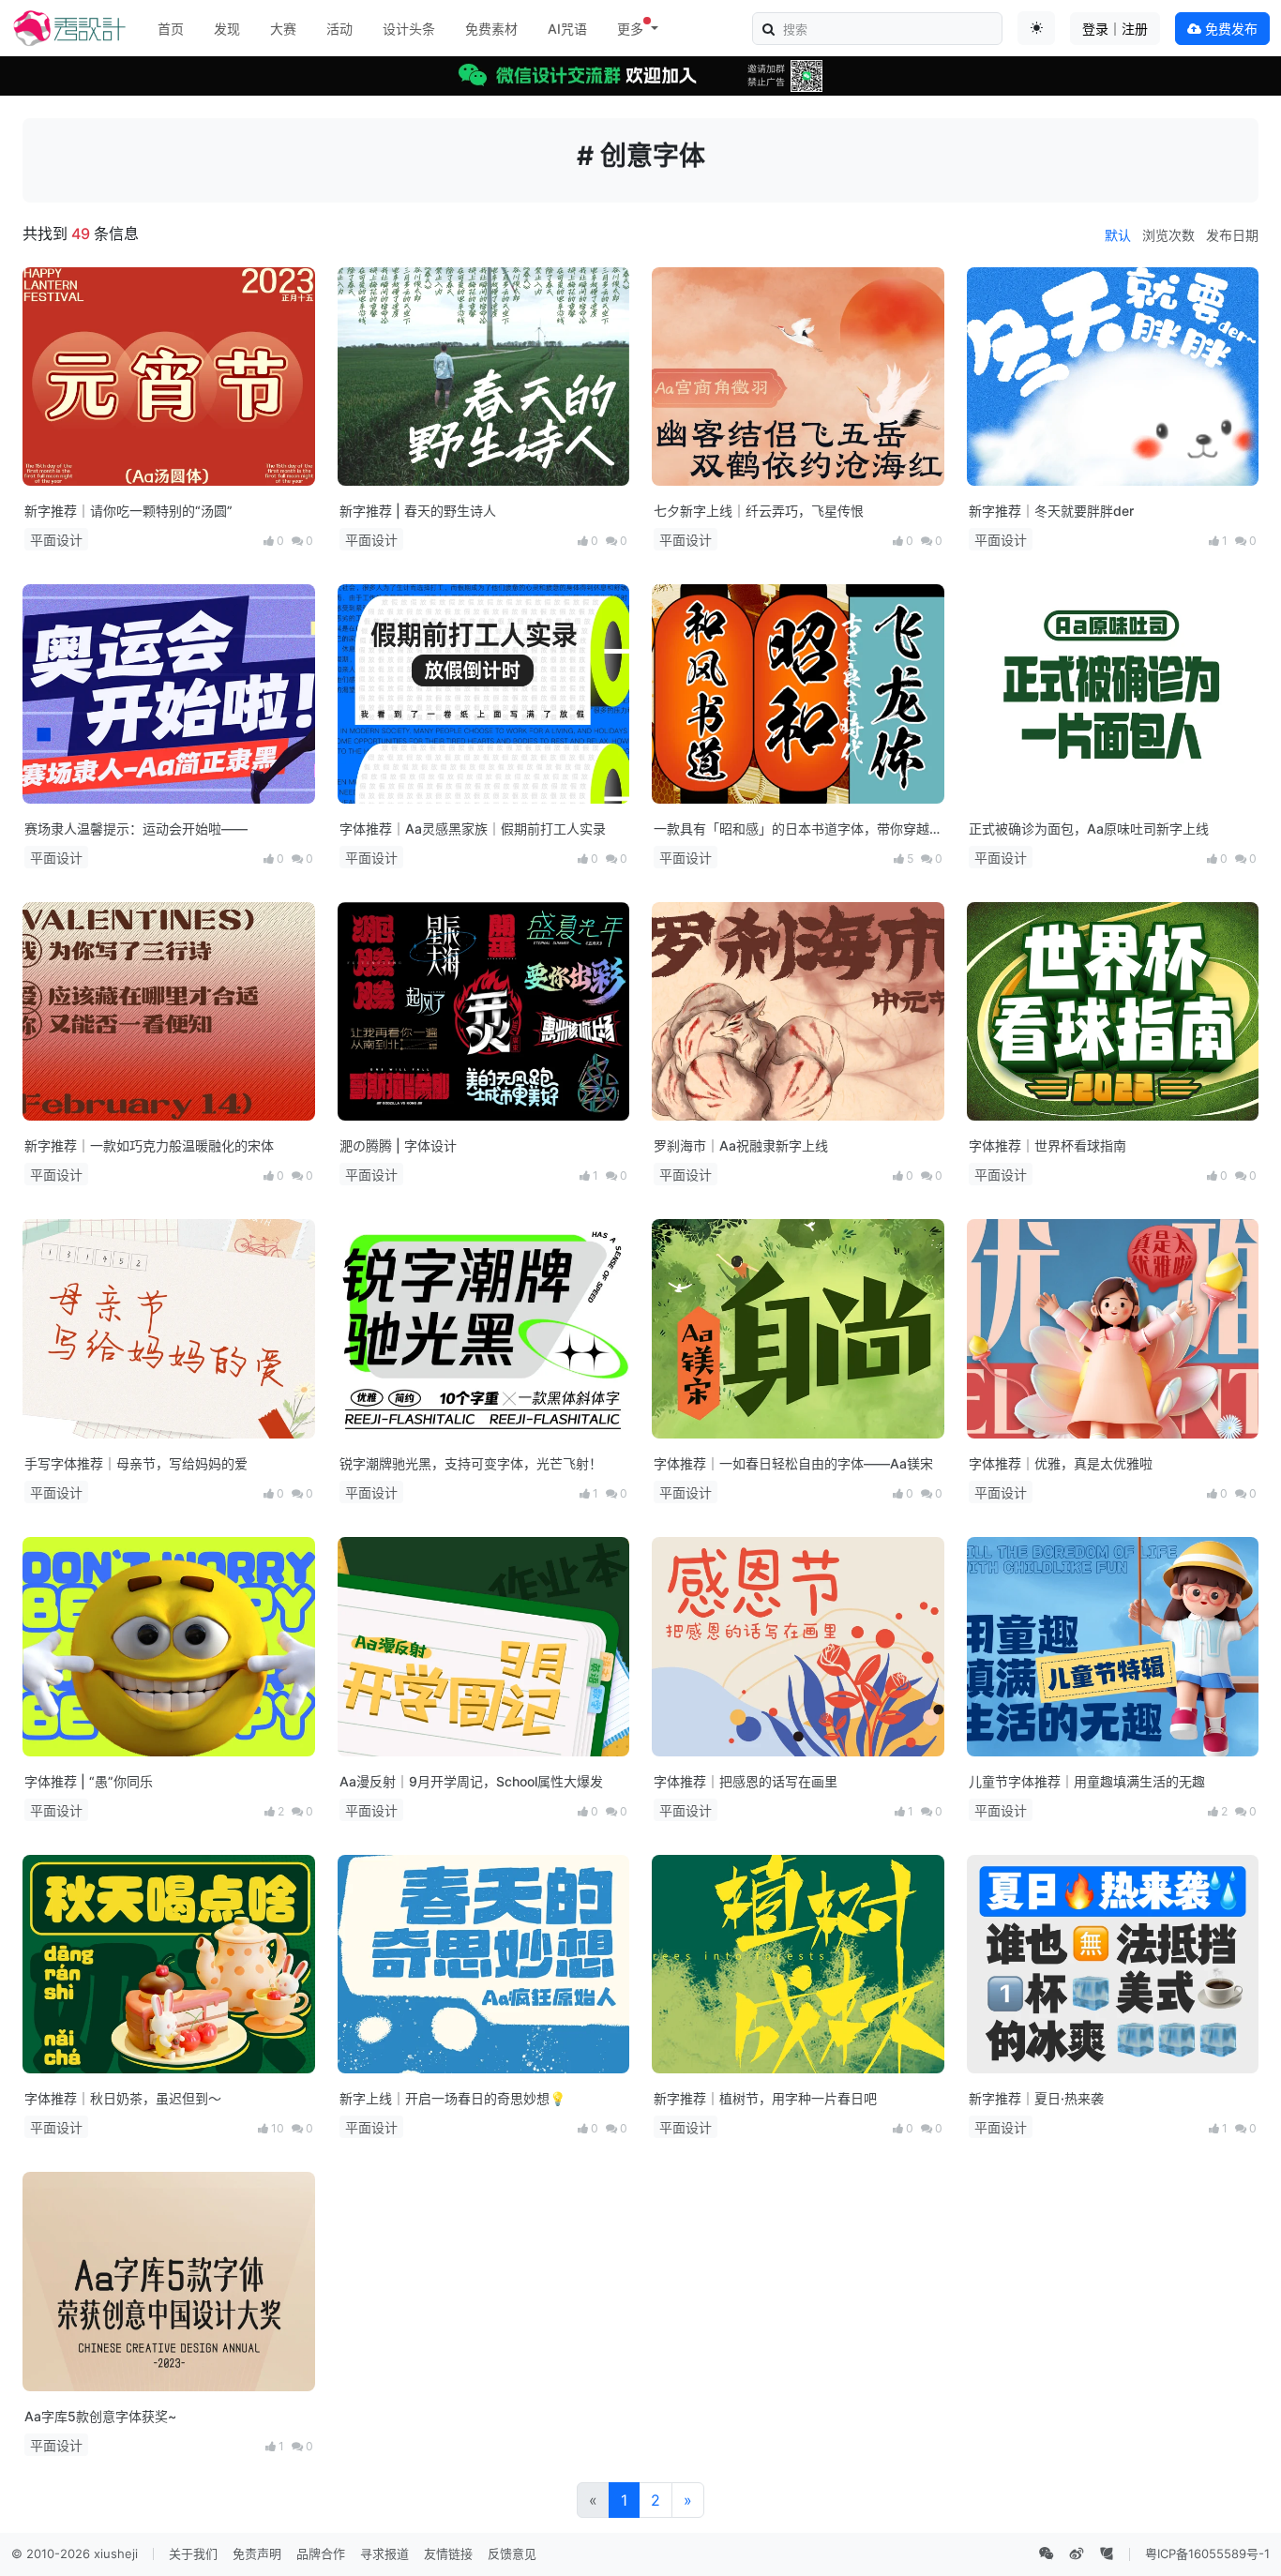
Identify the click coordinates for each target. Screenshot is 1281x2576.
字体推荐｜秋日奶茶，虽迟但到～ (123, 2098)
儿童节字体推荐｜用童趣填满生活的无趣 (1087, 1781)
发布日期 (1232, 235)
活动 (339, 29)
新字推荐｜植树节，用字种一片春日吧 (765, 2098)
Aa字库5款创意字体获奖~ (100, 2416)
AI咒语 (567, 29)
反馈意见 (512, 2553)
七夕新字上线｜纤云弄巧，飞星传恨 (759, 511)
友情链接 (448, 2553)
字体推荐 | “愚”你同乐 (89, 1781)
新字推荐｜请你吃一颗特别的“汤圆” (128, 511)
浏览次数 (1168, 235)
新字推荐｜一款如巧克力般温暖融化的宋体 (149, 1145)
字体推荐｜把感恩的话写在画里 (746, 1781)
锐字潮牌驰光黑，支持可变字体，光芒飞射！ (471, 1463)
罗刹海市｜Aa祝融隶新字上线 (741, 1145)
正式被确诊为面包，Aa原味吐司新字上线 (1089, 829)
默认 (1118, 235)
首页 (171, 29)
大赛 (283, 29)
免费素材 (491, 29)
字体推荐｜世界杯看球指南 (1047, 1145)
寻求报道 (384, 2553)
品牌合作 (321, 2553)
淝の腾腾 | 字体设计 (398, 1145)
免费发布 (1229, 29)
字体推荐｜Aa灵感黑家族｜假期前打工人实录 (473, 829)
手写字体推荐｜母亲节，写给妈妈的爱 (136, 1463)
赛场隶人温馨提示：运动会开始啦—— (136, 829)
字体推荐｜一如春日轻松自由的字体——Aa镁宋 (793, 1463)
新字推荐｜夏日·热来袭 (1036, 2098)
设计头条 (409, 29)
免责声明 (257, 2553)
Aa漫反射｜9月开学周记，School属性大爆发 (471, 1781)
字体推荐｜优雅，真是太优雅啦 (1061, 1463)
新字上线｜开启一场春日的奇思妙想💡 (452, 2098)
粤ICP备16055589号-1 (1207, 2553)
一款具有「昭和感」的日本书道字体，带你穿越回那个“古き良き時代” (791, 829)
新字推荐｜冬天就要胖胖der (1051, 511)
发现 (227, 29)
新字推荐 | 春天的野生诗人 (418, 511)
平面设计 (56, 540)
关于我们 (193, 2553)
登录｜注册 (1115, 29)
